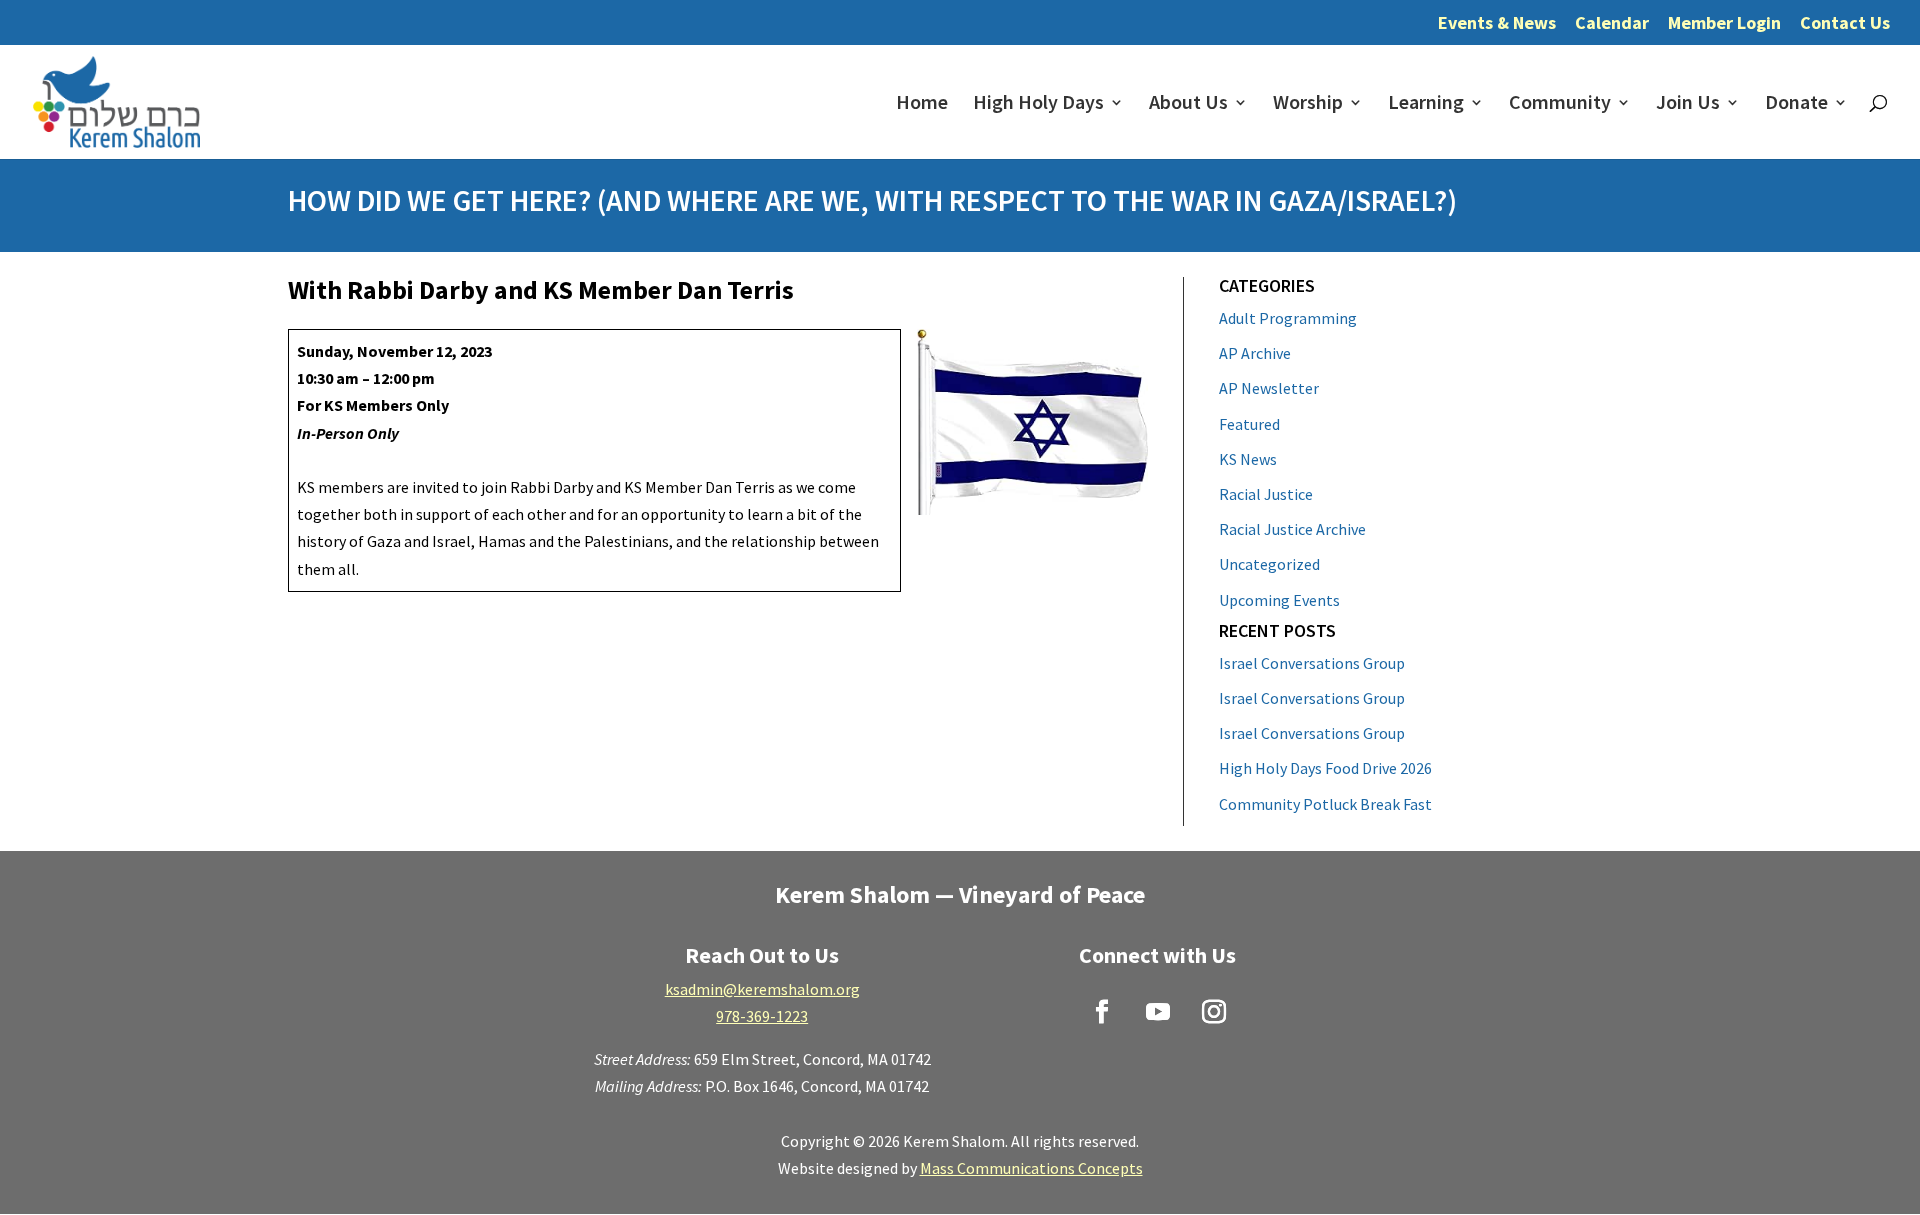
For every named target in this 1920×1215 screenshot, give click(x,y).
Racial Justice (1266, 494)
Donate (1796, 104)
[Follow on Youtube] (1158, 1012)
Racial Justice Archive (1292, 529)
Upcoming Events (1279, 600)
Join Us (1688, 104)
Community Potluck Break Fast (1325, 804)
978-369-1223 (762, 1016)
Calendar (1612, 24)
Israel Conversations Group (1312, 663)
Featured (1249, 424)
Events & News (1497, 24)
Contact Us (1845, 24)
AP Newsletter (1269, 388)
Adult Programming (1288, 318)
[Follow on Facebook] (1102, 1012)
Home (922, 104)
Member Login (1724, 24)
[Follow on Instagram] (1214, 1012)
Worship (1308, 104)
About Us (1188, 104)
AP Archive (1255, 353)
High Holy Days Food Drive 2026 (1325, 768)
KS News (1248, 459)
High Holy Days (1038, 104)
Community (1560, 104)
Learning (1426, 104)
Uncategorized (1269, 564)
